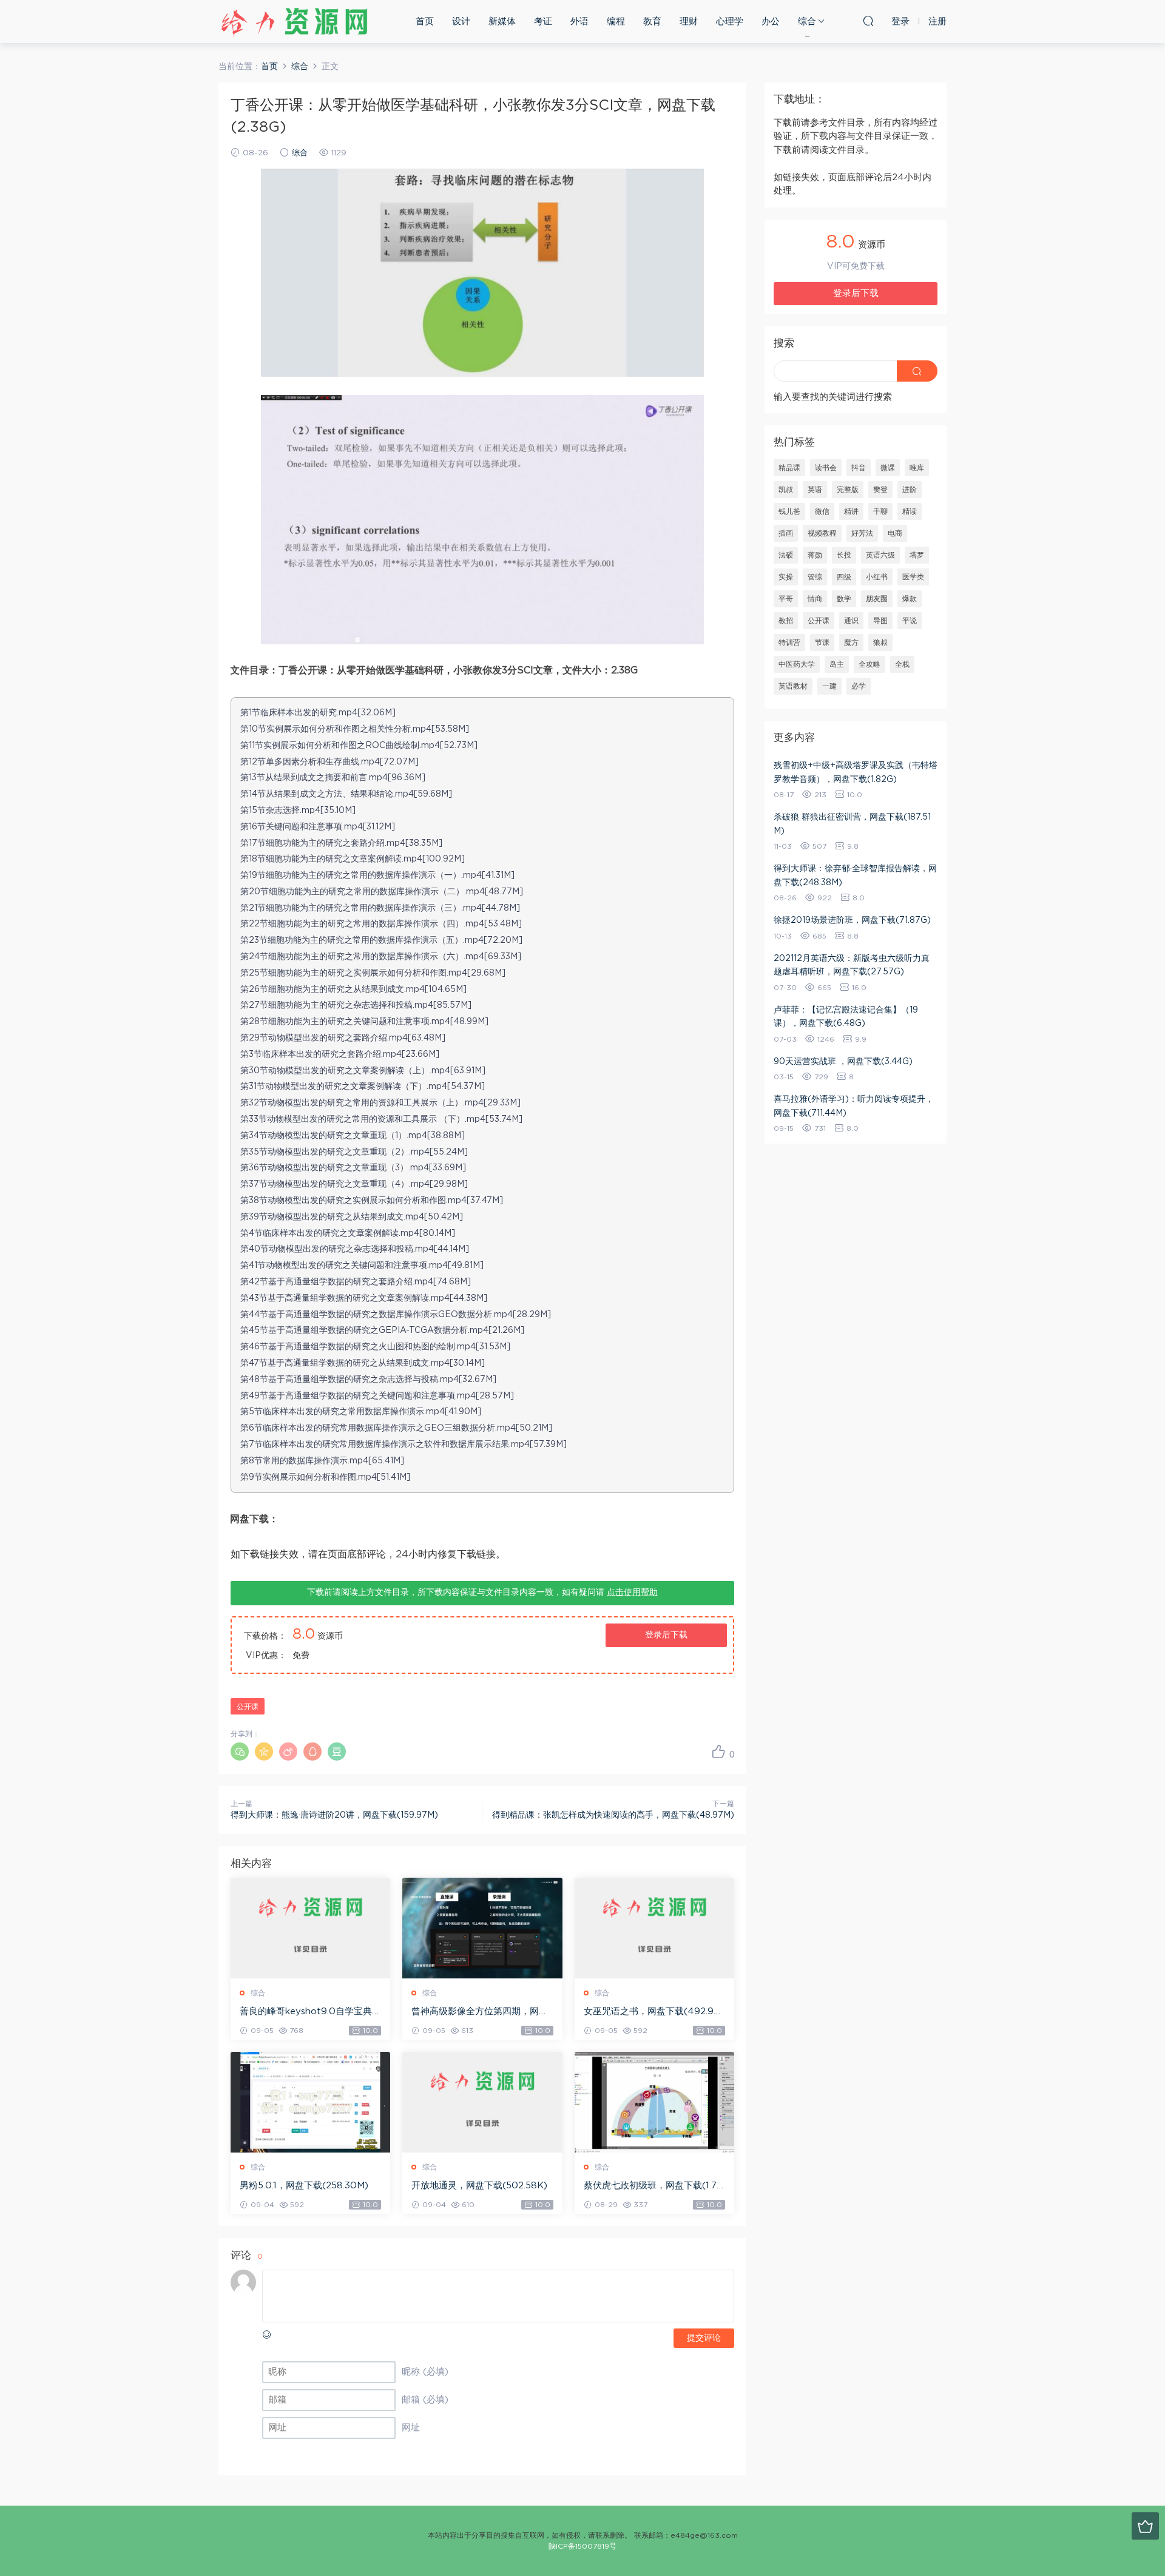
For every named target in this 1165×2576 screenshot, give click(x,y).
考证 (543, 22)
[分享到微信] (240, 1752)
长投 (844, 555)
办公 (771, 22)
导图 (880, 621)
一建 (829, 686)
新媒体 (502, 22)
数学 (844, 599)
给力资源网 (294, 21)
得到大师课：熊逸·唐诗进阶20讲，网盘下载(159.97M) (334, 1815)
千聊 (880, 511)
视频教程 (822, 533)
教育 (652, 22)
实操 (786, 577)
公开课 (248, 1707)
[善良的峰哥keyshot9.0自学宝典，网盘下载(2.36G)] (310, 1928)
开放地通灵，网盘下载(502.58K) (479, 2186)
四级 (844, 577)
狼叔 (880, 642)
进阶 (910, 490)
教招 (786, 621)
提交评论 (704, 2338)
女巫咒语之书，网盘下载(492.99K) (652, 2012)
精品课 (789, 468)
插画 (786, 533)
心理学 (730, 22)
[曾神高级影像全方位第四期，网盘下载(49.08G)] (482, 1928)
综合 (807, 22)
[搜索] (868, 21)
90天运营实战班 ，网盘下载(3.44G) (843, 1062)
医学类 (913, 577)
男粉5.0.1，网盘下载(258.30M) (304, 2186)
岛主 (837, 664)
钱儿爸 (789, 511)
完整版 (848, 490)
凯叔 (786, 490)
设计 (461, 22)
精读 (910, 511)
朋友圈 (877, 599)
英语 (815, 490)
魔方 (851, 642)
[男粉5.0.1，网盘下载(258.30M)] (310, 2102)
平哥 (786, 599)
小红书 (877, 577)
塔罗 (917, 555)
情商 (815, 599)
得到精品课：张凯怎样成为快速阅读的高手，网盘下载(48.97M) (613, 1815)
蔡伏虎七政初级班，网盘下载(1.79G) (653, 2187)
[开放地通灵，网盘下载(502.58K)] (482, 2102)
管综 (815, 577)
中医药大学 (797, 664)
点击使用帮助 (632, 1593)
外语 (579, 22)
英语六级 (880, 555)
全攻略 (870, 664)
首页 (425, 22)
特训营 (789, 642)
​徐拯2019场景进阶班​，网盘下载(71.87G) (852, 920)
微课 (888, 468)
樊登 (880, 490)
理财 (689, 22)
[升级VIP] (1145, 2526)
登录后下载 (666, 1635)
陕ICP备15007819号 (582, 2546)
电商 (895, 533)
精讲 (851, 511)
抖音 (859, 468)
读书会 (826, 468)
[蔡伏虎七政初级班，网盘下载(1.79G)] (654, 2102)
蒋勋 (815, 555)
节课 (822, 642)
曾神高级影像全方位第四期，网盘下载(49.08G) (480, 2012)
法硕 (786, 555)
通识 (851, 621)
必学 (859, 686)
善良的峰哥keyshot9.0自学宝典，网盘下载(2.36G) (310, 2012)
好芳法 (862, 533)
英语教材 (793, 686)
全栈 (902, 664)
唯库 (917, 468)
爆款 (910, 599)
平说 (910, 621)
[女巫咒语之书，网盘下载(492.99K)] (654, 1928)
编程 (616, 22)
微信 (822, 511)
